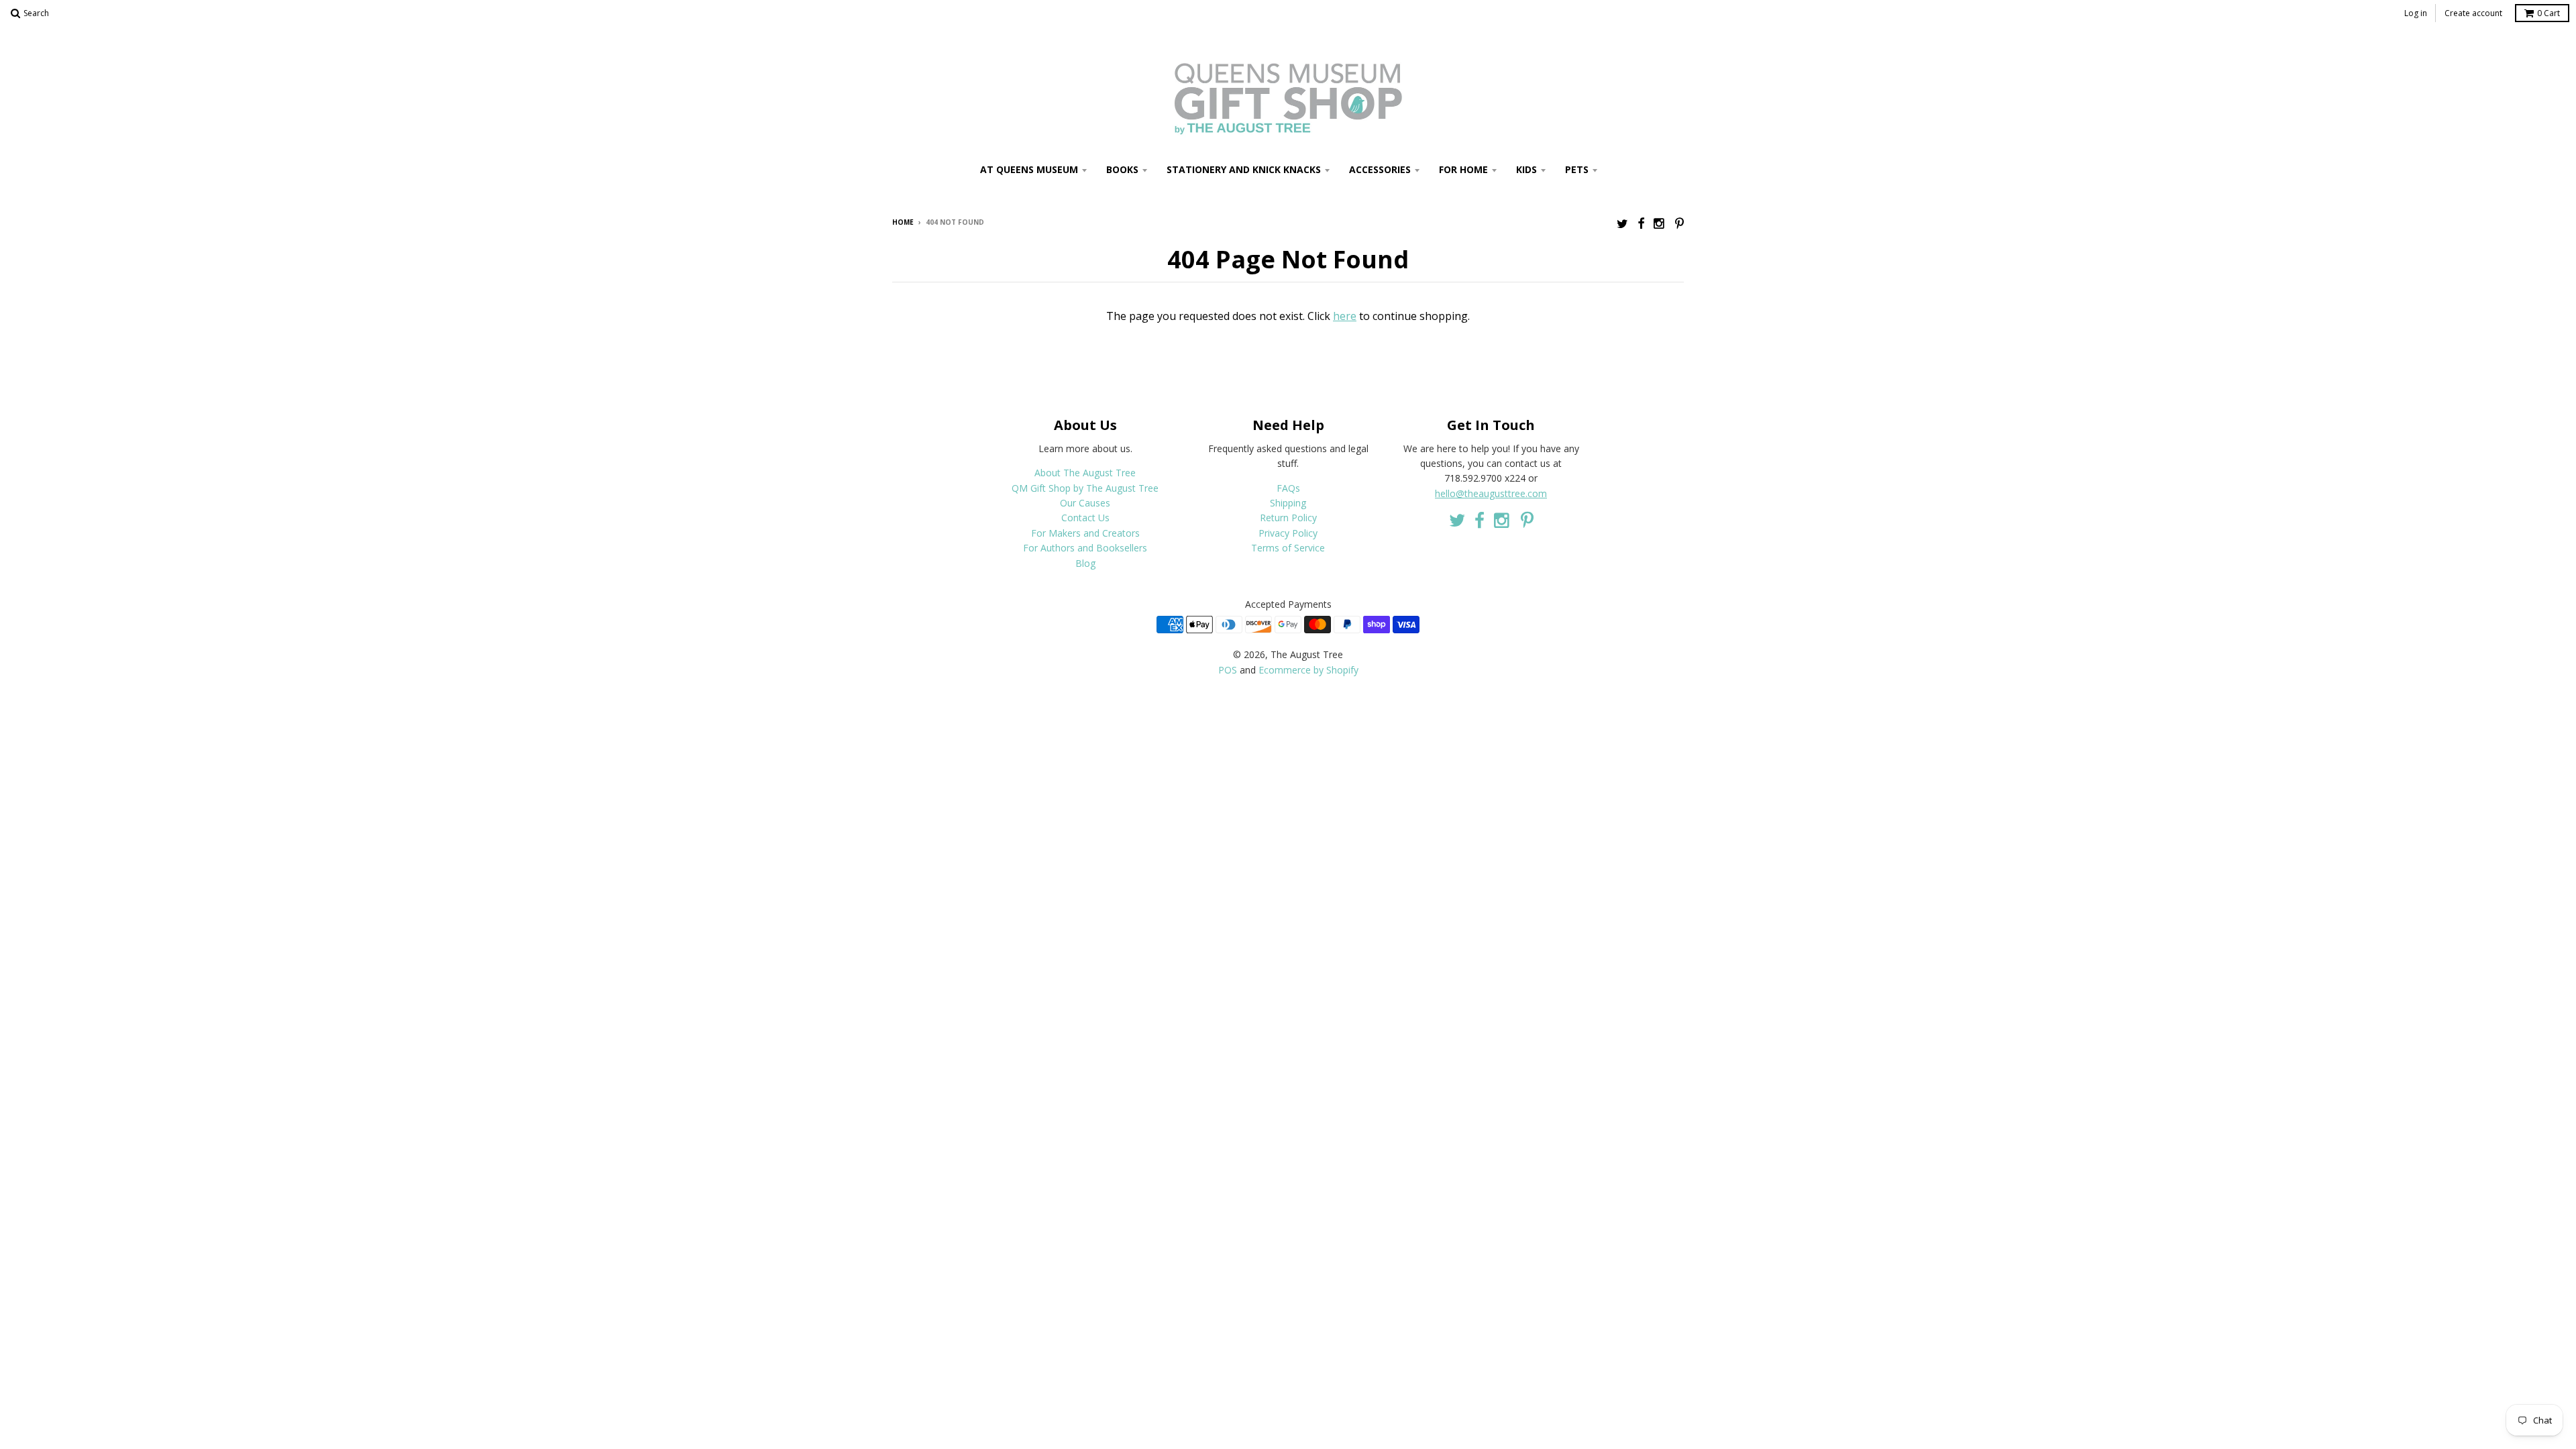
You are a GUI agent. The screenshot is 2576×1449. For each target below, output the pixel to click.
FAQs (1288, 488)
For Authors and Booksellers (1085, 548)
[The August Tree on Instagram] (1660, 223)
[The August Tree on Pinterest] (1679, 223)
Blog (1085, 563)
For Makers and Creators (1085, 533)
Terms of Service (1288, 548)
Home (903, 222)
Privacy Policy (1288, 533)
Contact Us (1085, 518)
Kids (1526, 169)
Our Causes (1085, 503)
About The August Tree (1085, 473)
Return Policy (1288, 518)
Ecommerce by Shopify (1308, 670)
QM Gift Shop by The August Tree (1085, 488)
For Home (1463, 169)
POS (1228, 670)
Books (1122, 169)
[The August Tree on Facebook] (1641, 223)
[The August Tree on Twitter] (1622, 223)
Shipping (1288, 503)
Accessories (1380, 169)
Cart (2548, 13)
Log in (2416, 13)
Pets (1577, 169)
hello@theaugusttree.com (1491, 493)
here (1345, 316)
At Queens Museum (1029, 169)
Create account (2473, 13)
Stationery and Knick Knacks (1244, 169)
